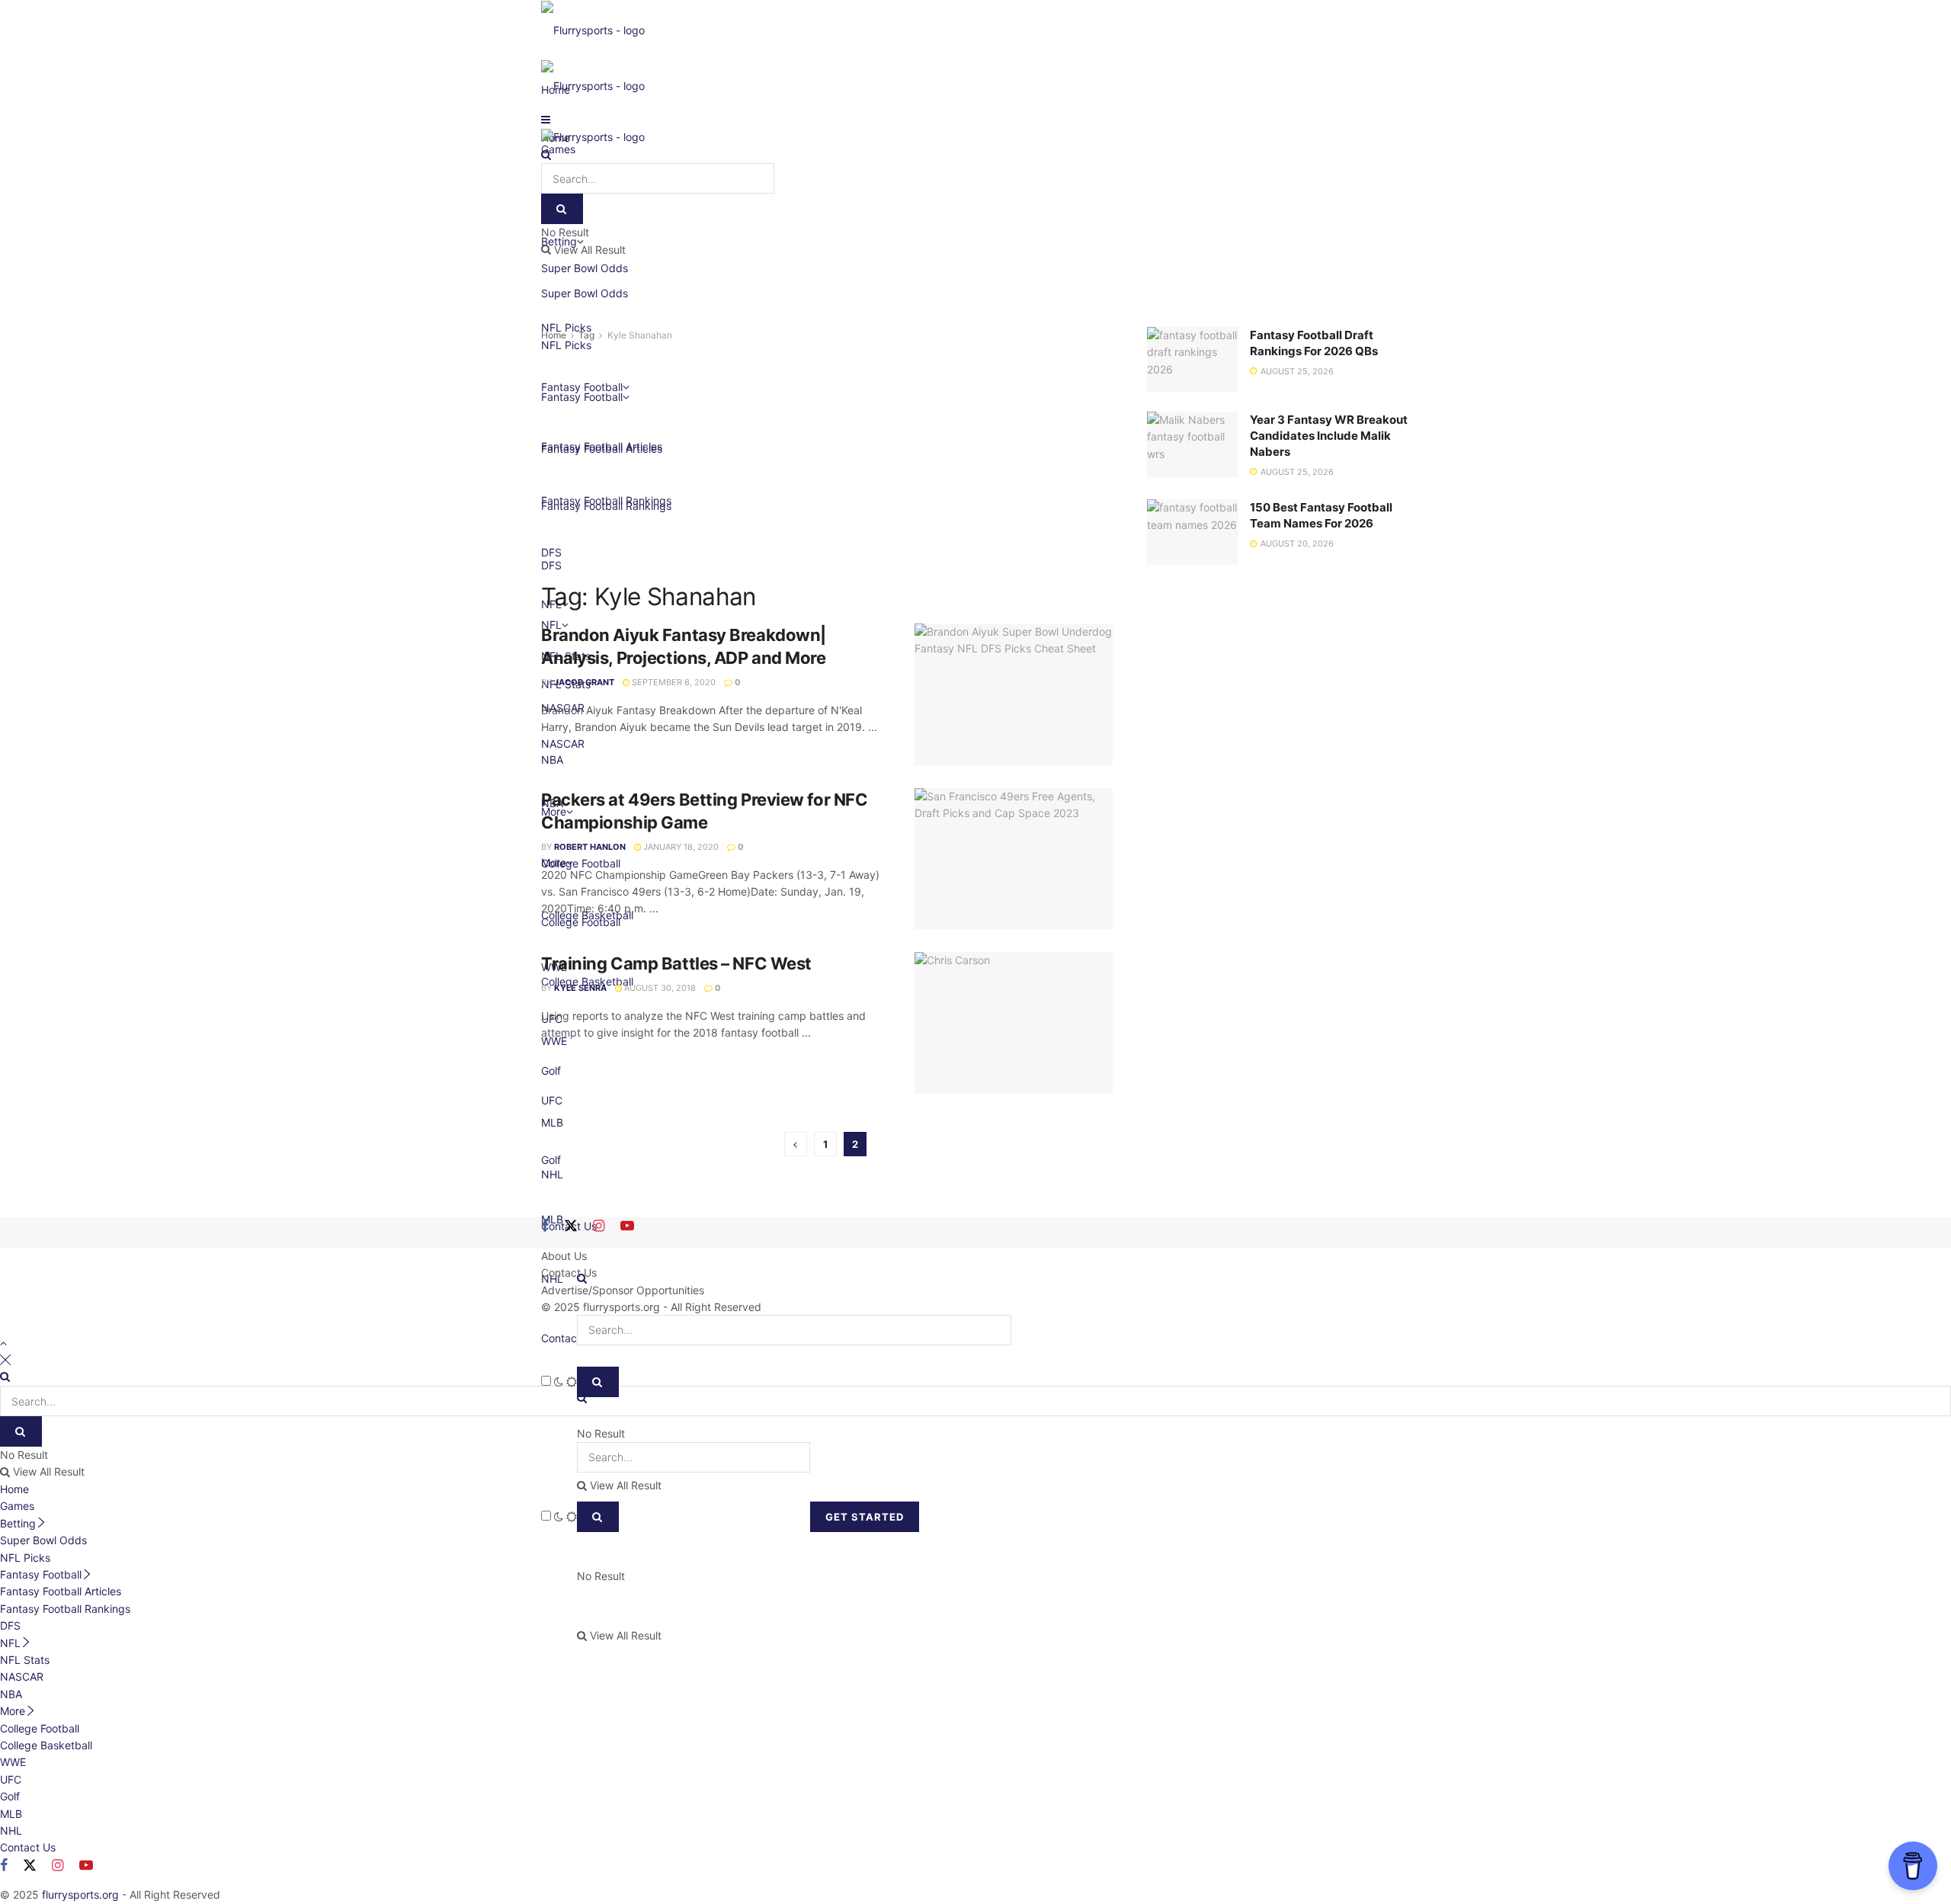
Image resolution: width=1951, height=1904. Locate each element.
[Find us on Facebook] (545, 1226)
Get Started (865, 1517)
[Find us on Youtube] (627, 1226)
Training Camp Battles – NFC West (676, 963)
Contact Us (569, 1338)
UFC (11, 1779)
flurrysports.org (622, 1307)
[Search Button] (598, 1517)
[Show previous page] (796, 1144)
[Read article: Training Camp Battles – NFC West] (1014, 1023)
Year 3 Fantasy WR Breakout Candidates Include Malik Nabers (1329, 436)
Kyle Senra (580, 988)
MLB (11, 1814)
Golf (10, 1796)
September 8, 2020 (673, 682)
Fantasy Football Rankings (65, 1609)
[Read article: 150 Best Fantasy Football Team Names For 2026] (1193, 532)
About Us (564, 1256)
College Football (40, 1728)
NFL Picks (25, 1558)
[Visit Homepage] (593, 29)
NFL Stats (25, 1660)
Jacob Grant (584, 682)
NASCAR (22, 1676)
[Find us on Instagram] (599, 1226)
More (13, 1711)
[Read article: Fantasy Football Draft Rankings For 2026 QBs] (1193, 360)
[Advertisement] (827, 458)
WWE (13, 1762)
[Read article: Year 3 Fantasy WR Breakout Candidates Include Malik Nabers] (1193, 444)
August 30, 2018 (659, 988)
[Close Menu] (5, 1359)
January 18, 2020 (680, 847)
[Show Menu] (546, 119)
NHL (11, 1830)
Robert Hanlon (590, 847)
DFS (10, 1625)
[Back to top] (3, 1343)
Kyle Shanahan (640, 335)
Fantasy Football (41, 1574)
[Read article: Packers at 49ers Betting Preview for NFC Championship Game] (1014, 859)
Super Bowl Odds (585, 293)
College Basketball (46, 1745)
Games (17, 1506)
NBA (11, 1694)
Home (554, 335)
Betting (18, 1523)
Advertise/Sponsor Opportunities (623, 1290)
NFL (10, 1643)
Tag (586, 335)
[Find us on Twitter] (571, 1226)
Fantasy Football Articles (61, 1591)
